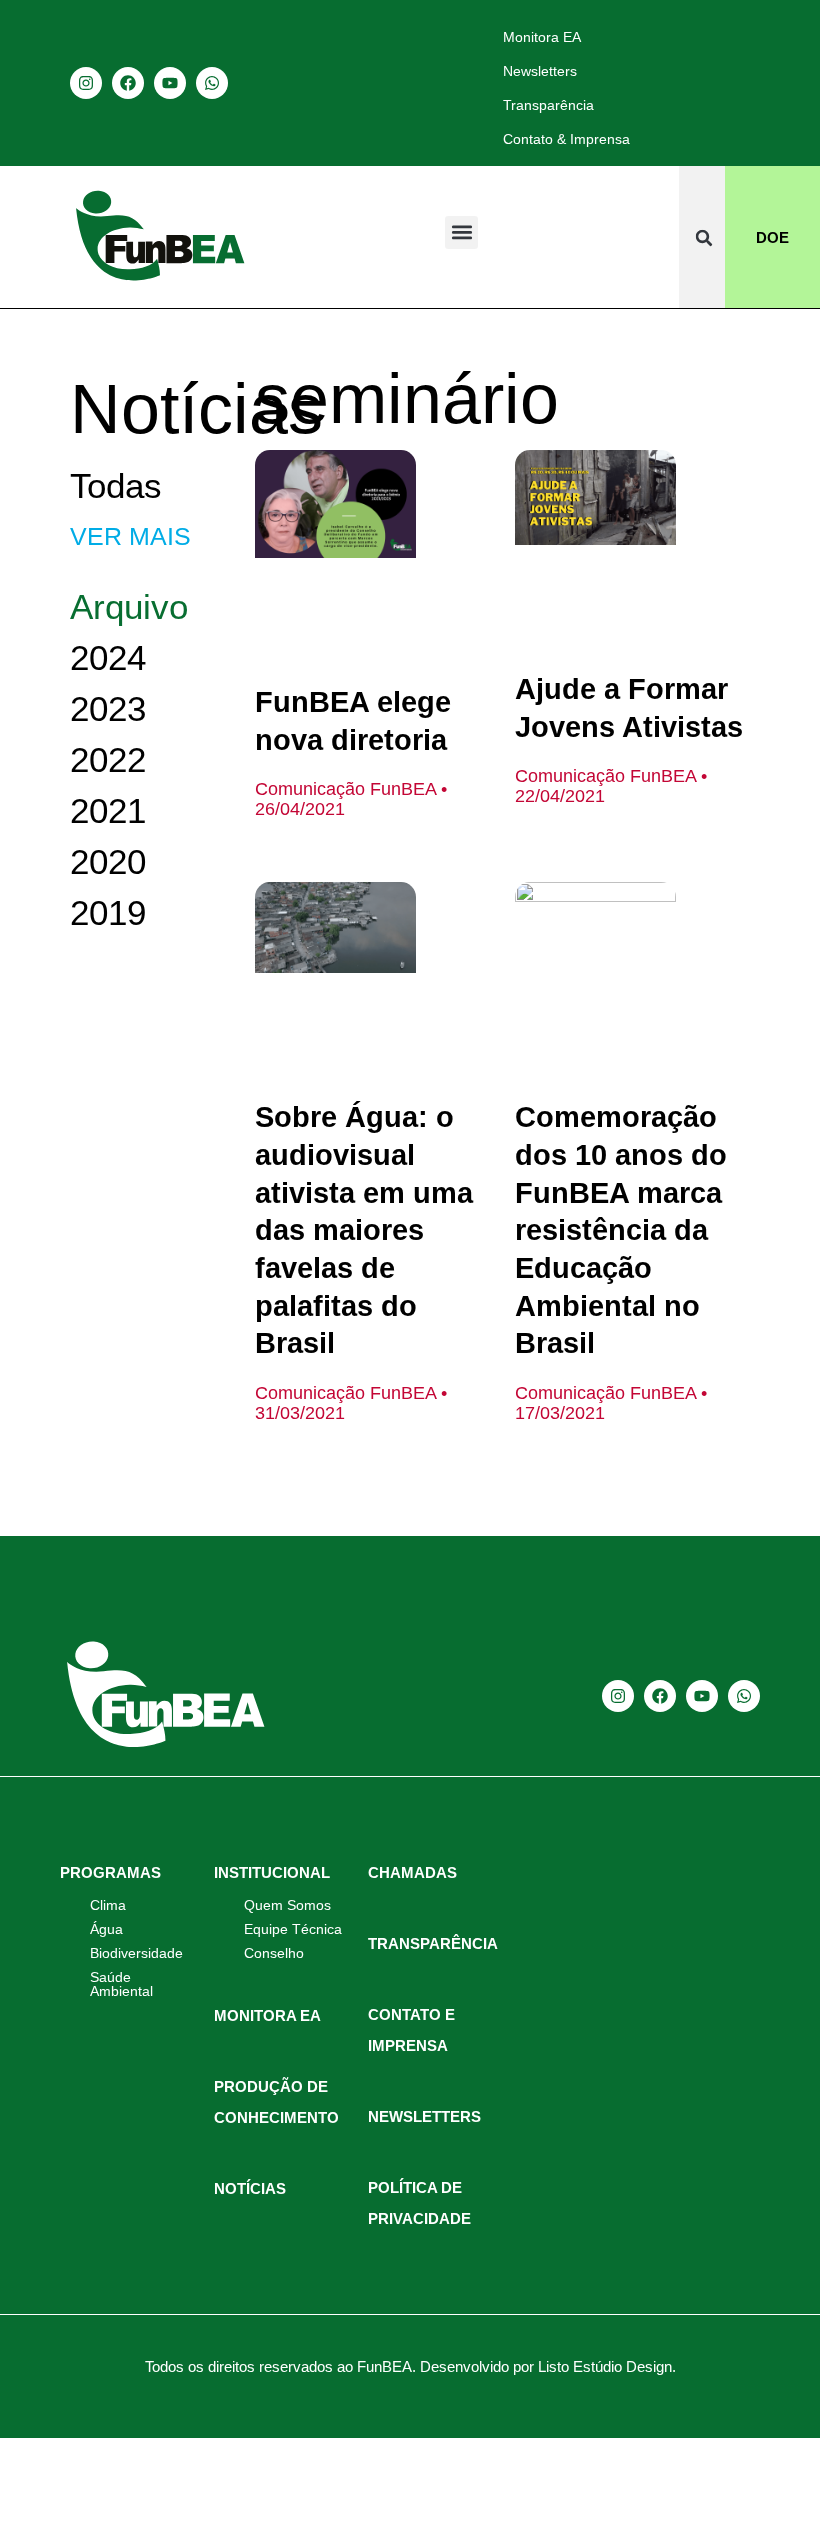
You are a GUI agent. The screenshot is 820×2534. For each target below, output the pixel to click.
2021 (108, 810)
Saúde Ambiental (121, 1984)
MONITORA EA (267, 2015)
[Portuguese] (738, 82)
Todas (116, 485)
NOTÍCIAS (250, 2188)
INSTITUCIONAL (272, 1872)
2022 (108, 759)
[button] (461, 232)
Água (106, 1929)
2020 (108, 861)
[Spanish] (712, 82)
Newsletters (540, 71)
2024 (108, 657)
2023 (108, 708)
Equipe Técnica (293, 1929)
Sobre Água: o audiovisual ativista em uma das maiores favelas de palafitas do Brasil (364, 1230)
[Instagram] (86, 83)
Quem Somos (287, 1905)
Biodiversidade (136, 1953)
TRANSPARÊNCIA (433, 1943)
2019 (108, 912)
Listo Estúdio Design (605, 2366)
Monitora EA (542, 37)
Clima (108, 1905)
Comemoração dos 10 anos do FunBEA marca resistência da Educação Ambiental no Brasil (621, 1230)
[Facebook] (128, 83)
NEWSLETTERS (424, 2116)
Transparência (548, 105)
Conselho (274, 1953)
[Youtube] (170, 83)
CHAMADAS (412, 1872)
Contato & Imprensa (566, 139)
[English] (686, 82)
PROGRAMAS (110, 1872)
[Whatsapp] (212, 83)
